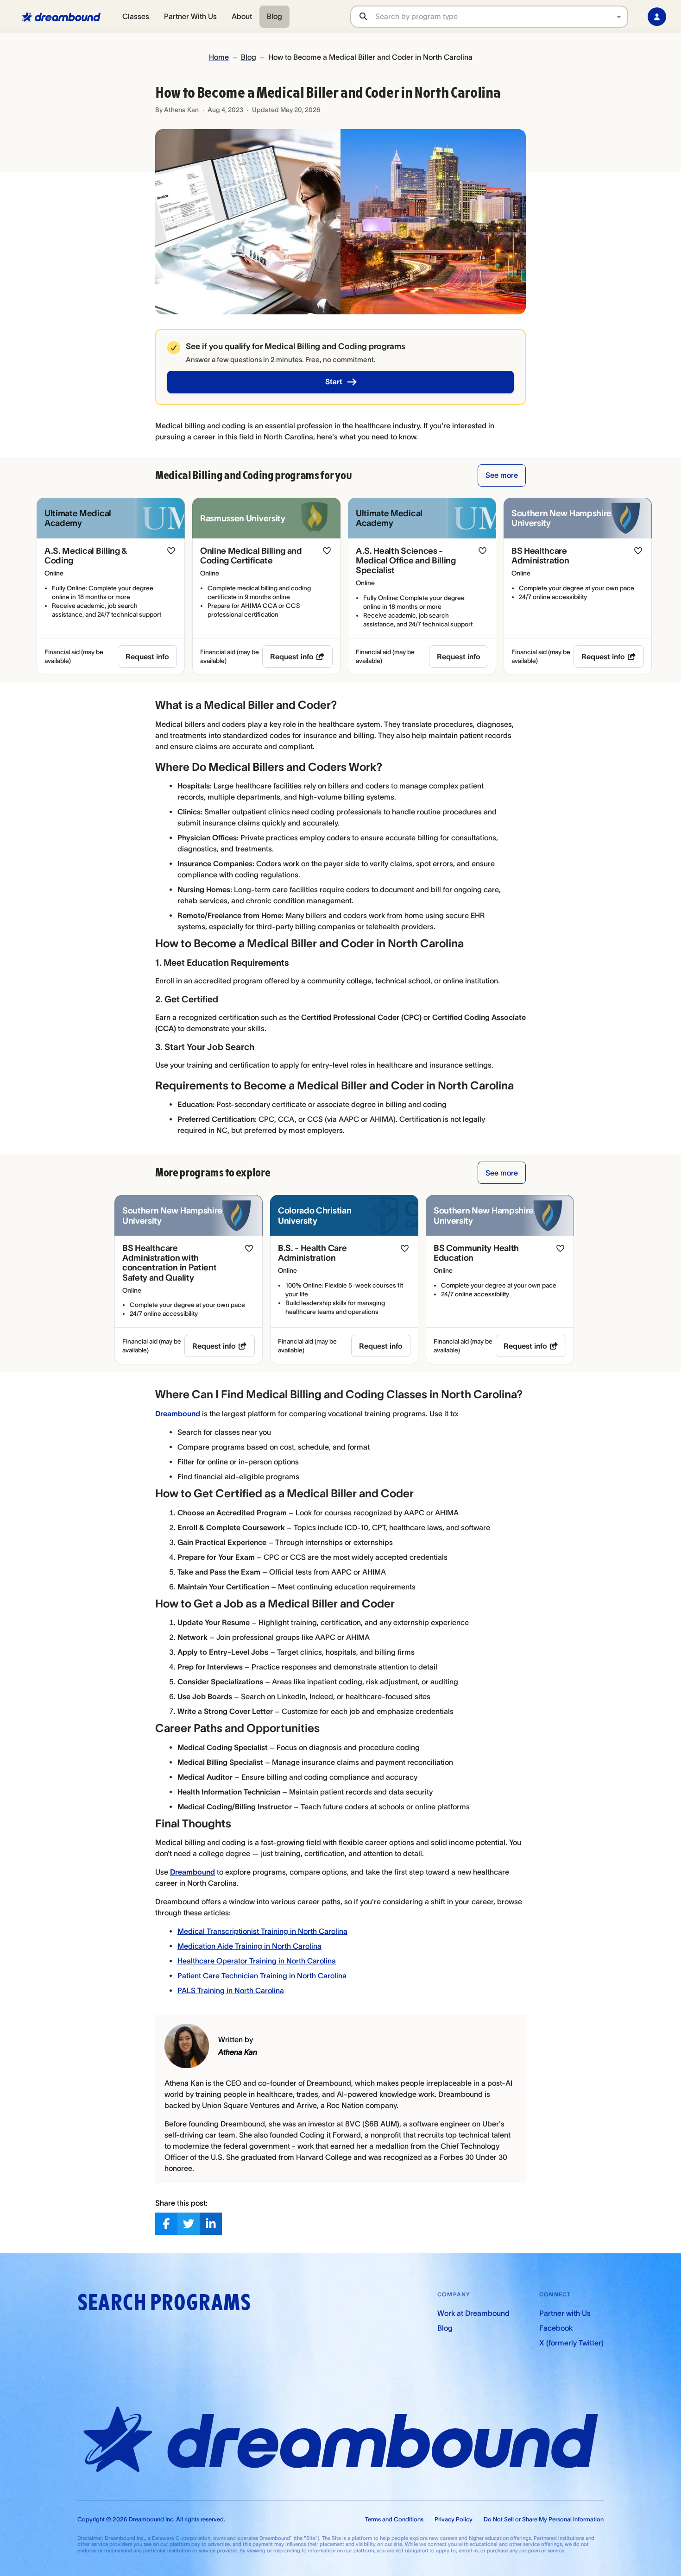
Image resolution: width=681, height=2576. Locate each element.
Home (219, 57)
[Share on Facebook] (166, 2224)
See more (502, 475)
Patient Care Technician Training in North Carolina (262, 1976)
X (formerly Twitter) (571, 2343)
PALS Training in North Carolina (231, 1990)
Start (334, 381)
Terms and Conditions (394, 2519)
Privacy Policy (454, 2519)
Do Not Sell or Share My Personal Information (544, 2519)
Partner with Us (565, 2313)
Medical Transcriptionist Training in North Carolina (262, 1931)
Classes (136, 16)
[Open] (619, 17)
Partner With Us (190, 16)
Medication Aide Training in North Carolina (249, 1946)
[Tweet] (189, 2224)
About (242, 16)
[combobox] (501, 16)
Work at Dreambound (473, 2313)
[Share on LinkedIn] (211, 2224)
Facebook (556, 2328)
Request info (147, 657)
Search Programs (164, 2303)
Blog (274, 16)
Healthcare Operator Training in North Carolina (257, 1961)
